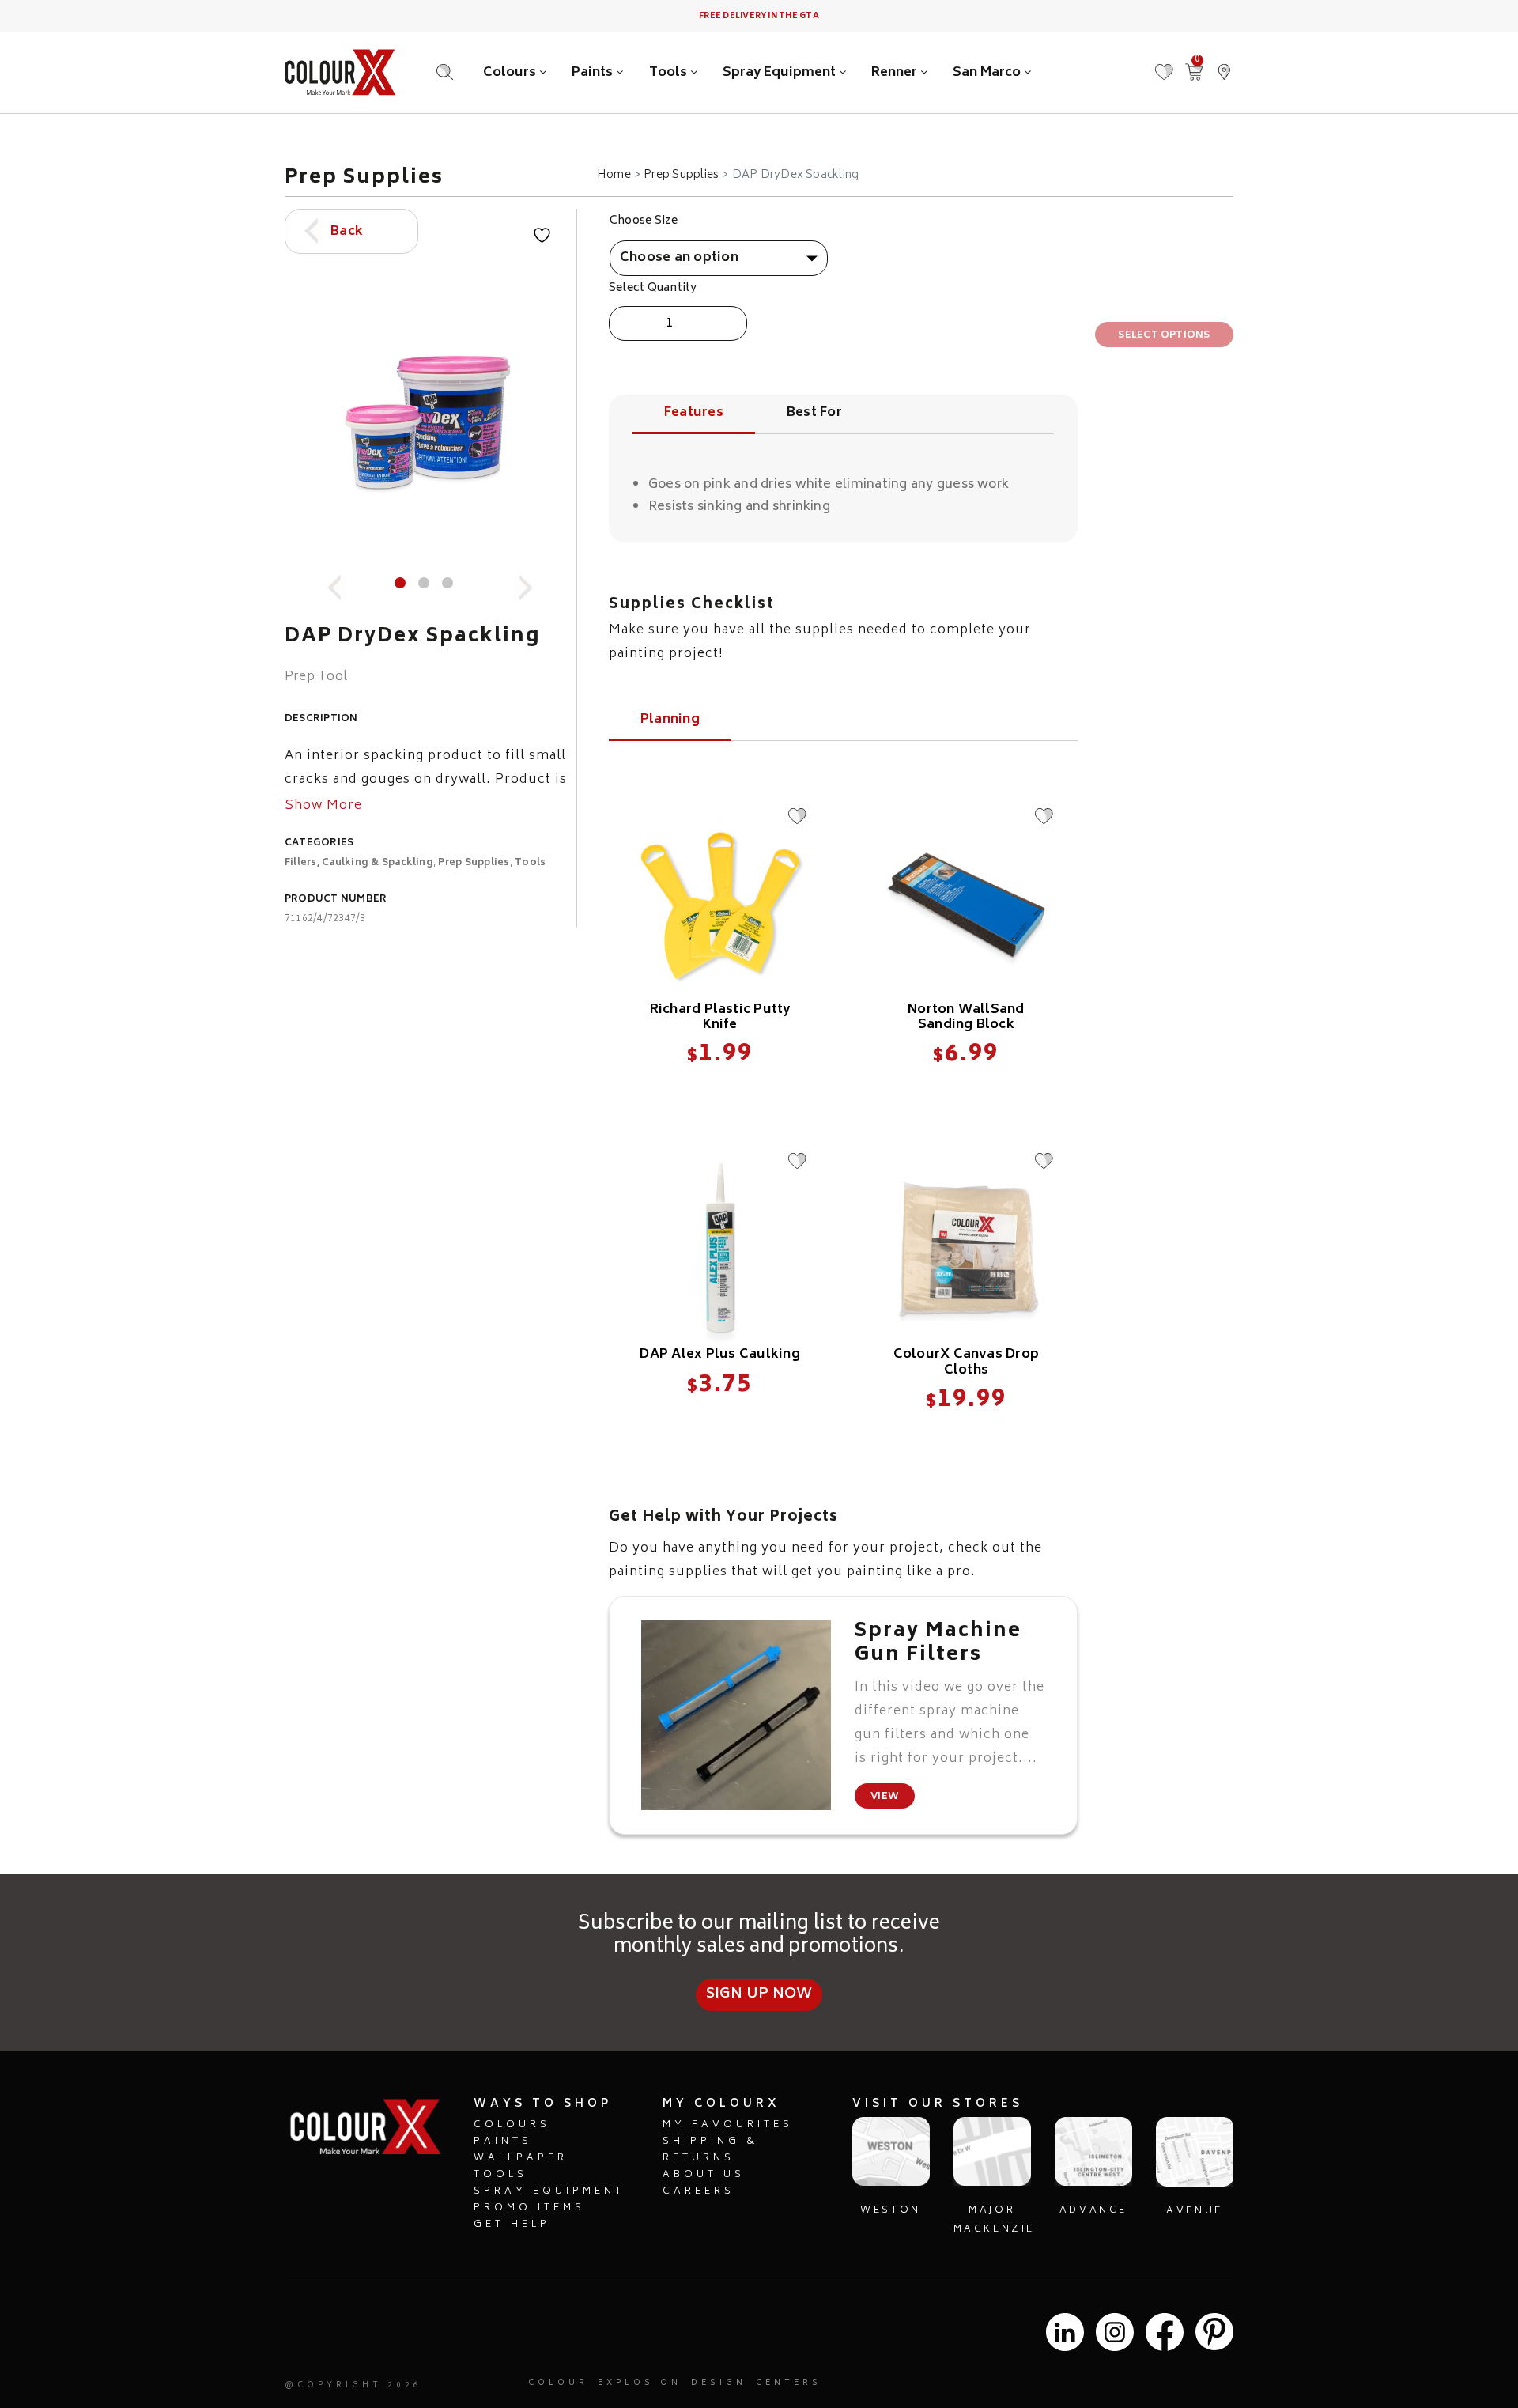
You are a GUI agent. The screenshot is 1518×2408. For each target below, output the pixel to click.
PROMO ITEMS (529, 2208)
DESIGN (719, 2383)
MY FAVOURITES (728, 2125)
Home (614, 176)
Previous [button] (335, 580)
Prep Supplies (681, 176)
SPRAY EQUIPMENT (549, 2192)
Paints (594, 73)
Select (719, 1089)
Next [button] (518, 580)
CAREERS (699, 2192)
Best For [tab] (814, 415)
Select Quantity (653, 289)
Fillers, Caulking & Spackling (359, 863)
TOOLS (500, 2175)
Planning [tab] (670, 722)
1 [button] (400, 583)
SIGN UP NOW (759, 1994)
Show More (323, 807)
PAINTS (503, 2142)
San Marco (988, 73)
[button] (1224, 64)
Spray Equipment (781, 73)
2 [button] (424, 583)
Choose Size (644, 221)
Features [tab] (694, 415)
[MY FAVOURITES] (1164, 64)
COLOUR (558, 2383)
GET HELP (512, 2225)
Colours (511, 73)
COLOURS (512, 2125)
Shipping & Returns (710, 2150)
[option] (427, 423)
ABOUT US (704, 2175)
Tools (670, 73)
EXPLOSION (640, 2383)
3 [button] (447, 583)
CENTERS (789, 2383)
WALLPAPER (521, 2159)
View (885, 1797)
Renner (896, 73)
